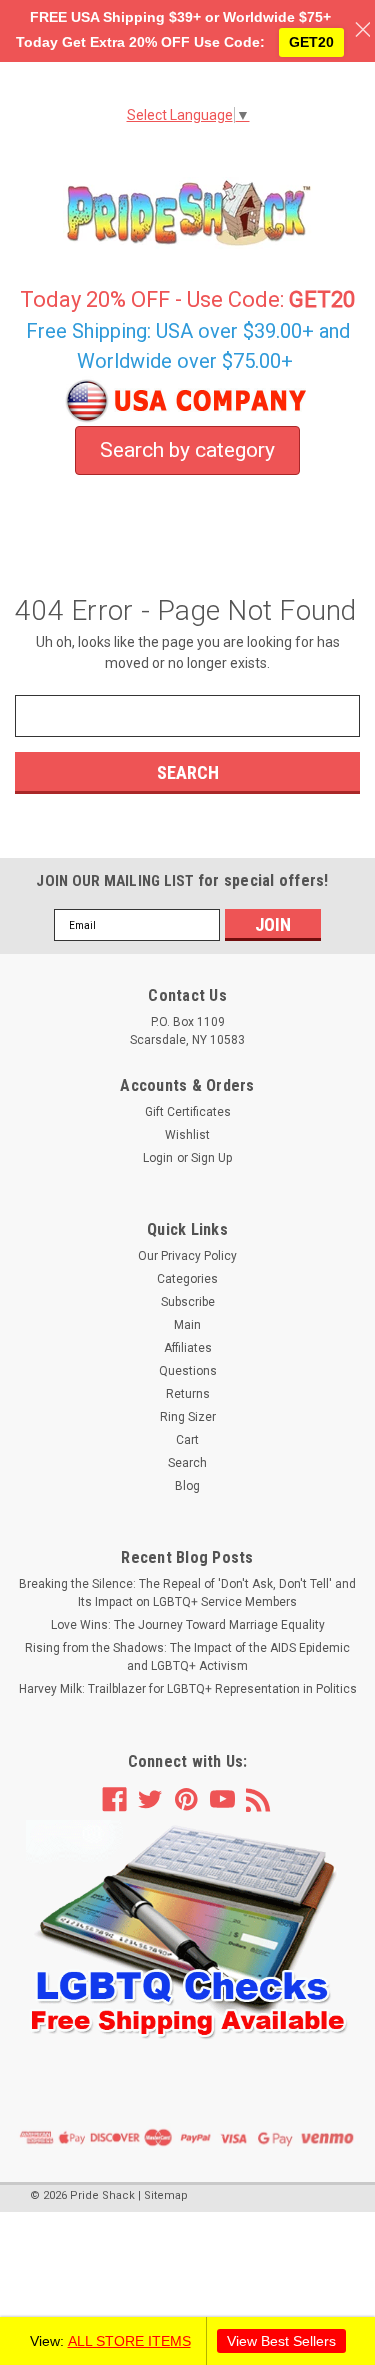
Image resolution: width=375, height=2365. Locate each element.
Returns (188, 1394)
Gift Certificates (188, 1112)
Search (187, 1463)
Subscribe (188, 1302)
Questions (188, 1371)
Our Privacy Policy (187, 1256)
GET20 (311, 42)
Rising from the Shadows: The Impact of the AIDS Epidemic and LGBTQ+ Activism (187, 1657)
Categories (187, 1279)
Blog (187, 1486)
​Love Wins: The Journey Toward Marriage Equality (188, 1625)
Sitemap (166, 2195)
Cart (187, 1440)
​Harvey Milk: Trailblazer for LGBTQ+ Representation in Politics (188, 1689)
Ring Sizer (188, 1417)
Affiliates (188, 1348)
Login (158, 1158)
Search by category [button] (187, 450)
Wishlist (187, 1135)
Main (187, 1325)
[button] (188, 1931)
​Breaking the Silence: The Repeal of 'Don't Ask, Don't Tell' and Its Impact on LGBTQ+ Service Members (187, 1593)
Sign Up (211, 1158)
